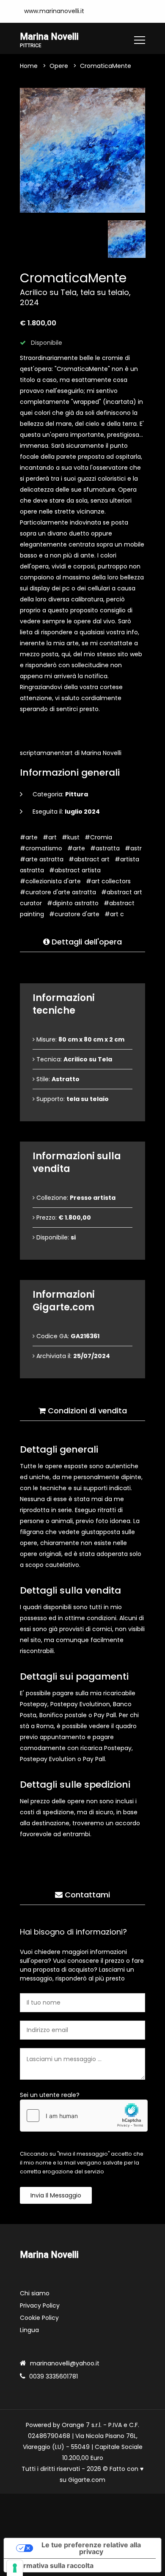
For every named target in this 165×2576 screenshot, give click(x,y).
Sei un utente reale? (50, 2095)
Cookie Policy (39, 2318)
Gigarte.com (87, 2480)
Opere (59, 66)
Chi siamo (35, 2293)
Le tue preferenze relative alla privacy (91, 2548)
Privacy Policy (40, 2305)
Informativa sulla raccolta (52, 2565)
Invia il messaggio (56, 2195)
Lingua (29, 2330)
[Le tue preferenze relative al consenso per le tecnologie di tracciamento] (15, 2568)
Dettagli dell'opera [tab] (86, 942)
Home (29, 66)
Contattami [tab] (86, 1895)
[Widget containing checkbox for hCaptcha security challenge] (84, 2116)
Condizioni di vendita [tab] (86, 1411)
